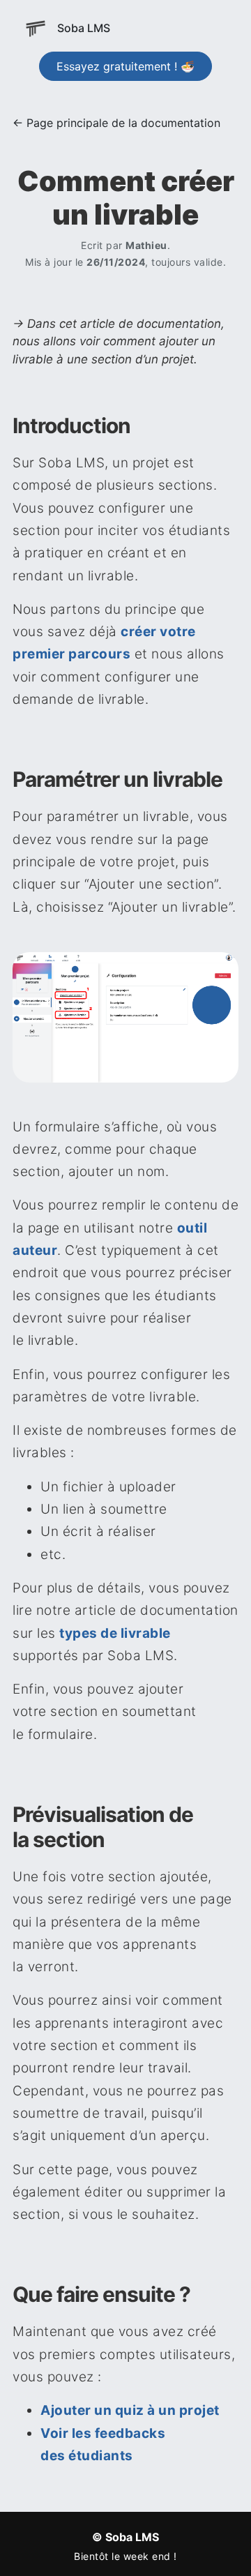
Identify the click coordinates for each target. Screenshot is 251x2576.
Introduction (71, 425)
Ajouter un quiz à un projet (130, 2410)
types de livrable (115, 1633)
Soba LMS (84, 28)
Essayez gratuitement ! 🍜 (125, 66)
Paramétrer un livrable (117, 779)
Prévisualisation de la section (103, 1827)
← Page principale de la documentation (116, 123)
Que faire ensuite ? (101, 2294)
